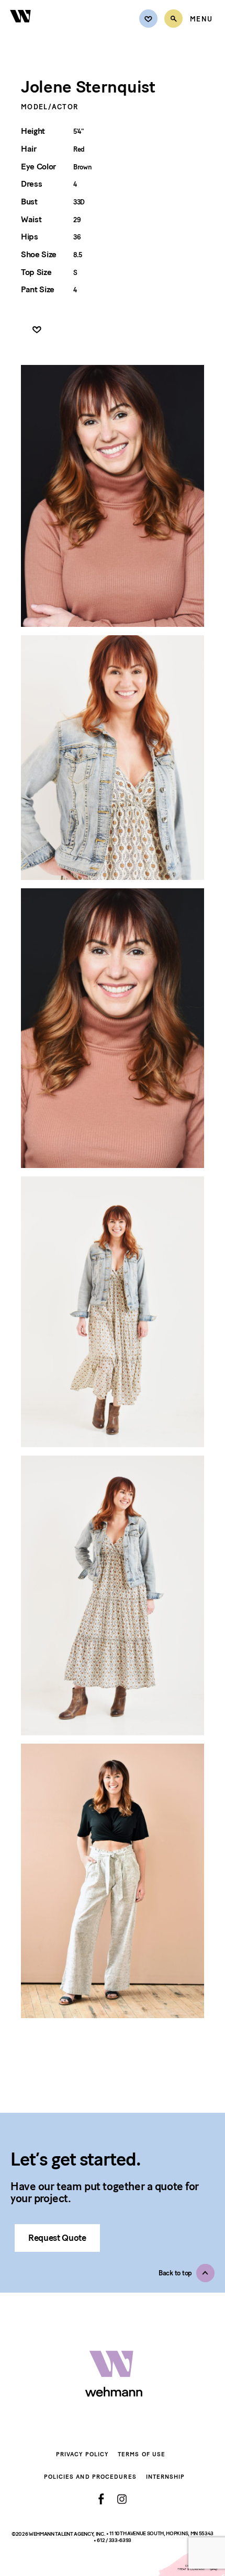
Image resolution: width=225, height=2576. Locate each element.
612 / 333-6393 (114, 2541)
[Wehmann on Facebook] (101, 2499)
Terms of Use (142, 2454)
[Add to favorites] (37, 330)
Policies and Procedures (90, 2477)
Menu (201, 19)
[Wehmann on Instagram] (122, 2499)
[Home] (21, 28)
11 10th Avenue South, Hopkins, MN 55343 (161, 2533)
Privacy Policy (82, 2454)
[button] (187, 2273)
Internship (166, 2477)
